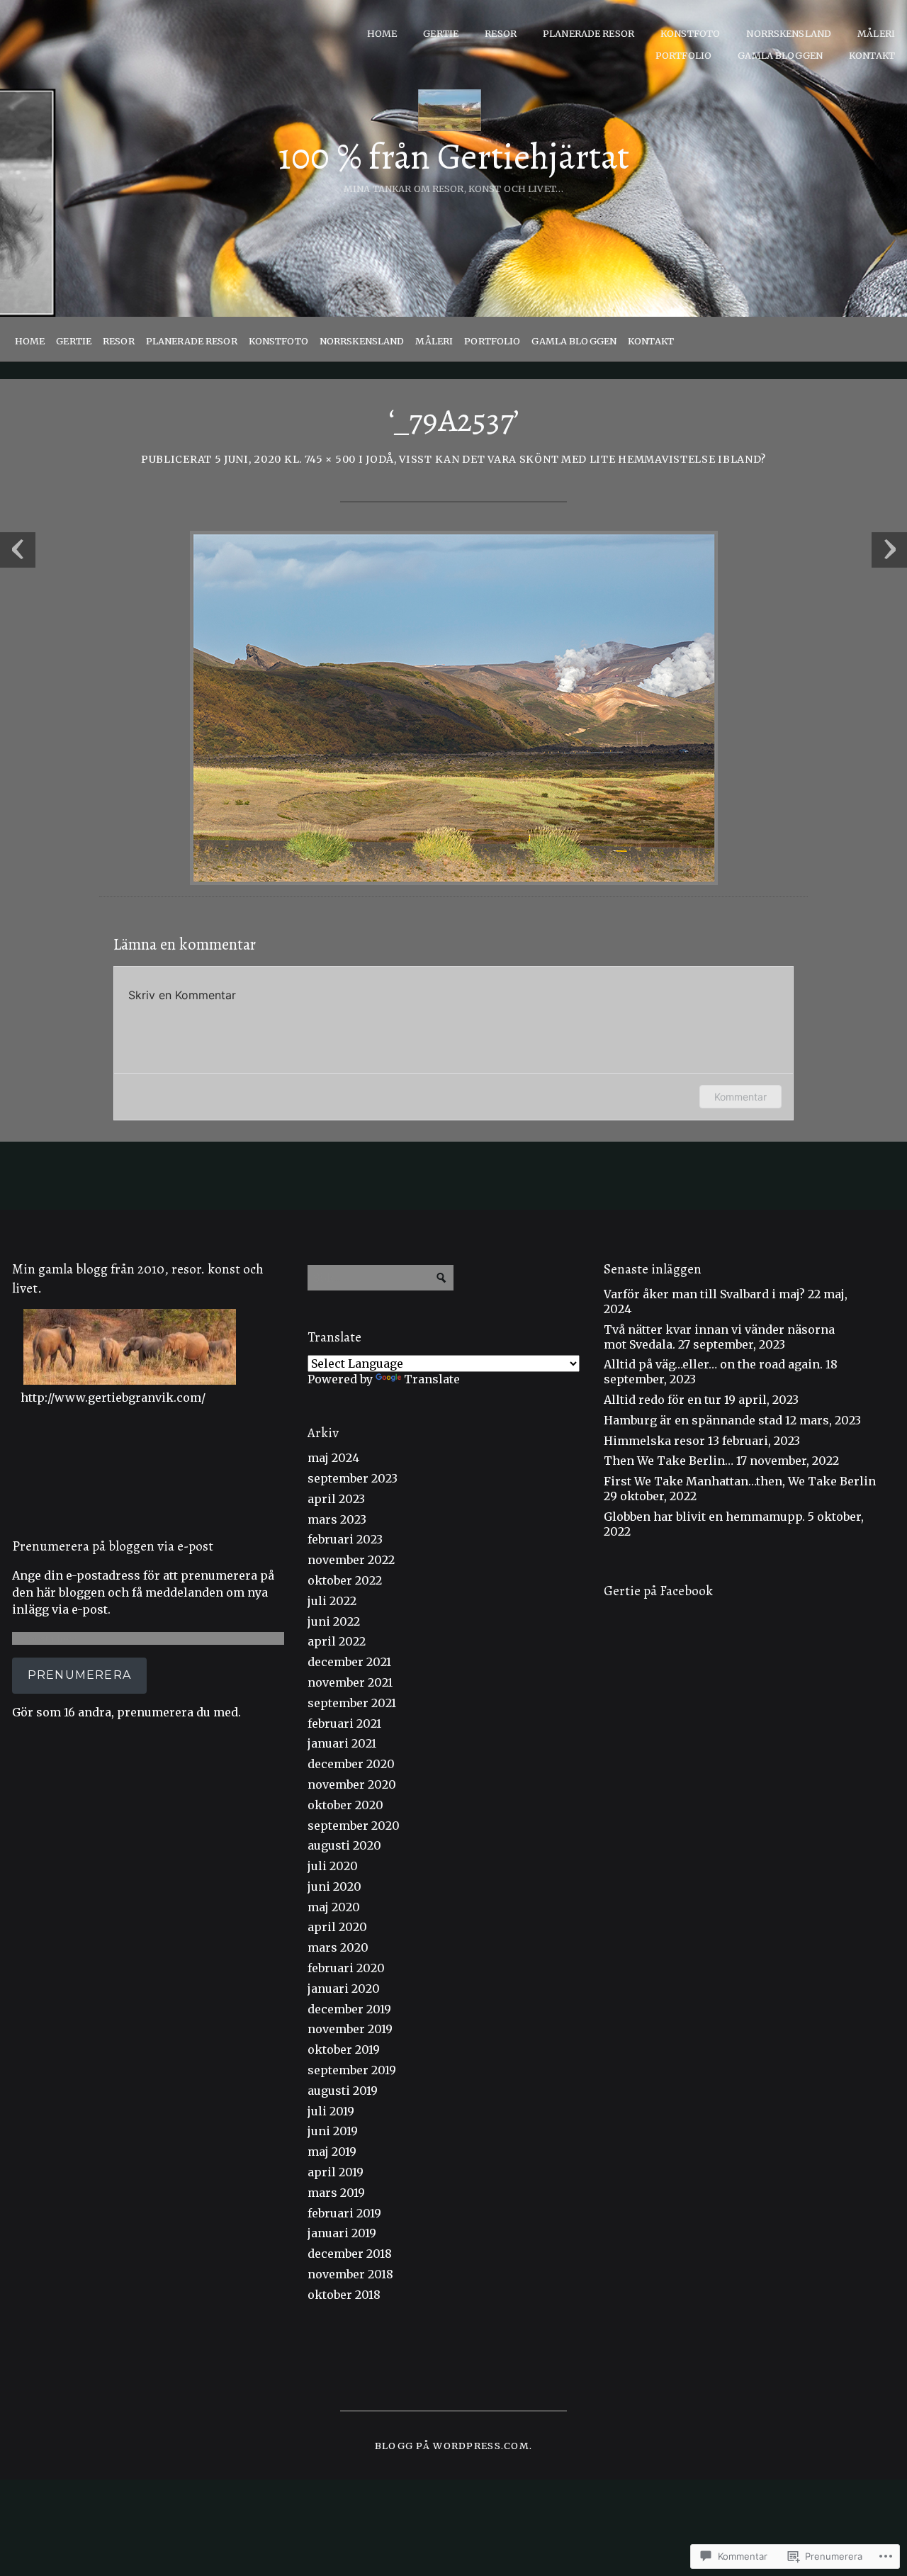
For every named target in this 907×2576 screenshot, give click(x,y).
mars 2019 (336, 2193)
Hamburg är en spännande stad (693, 1420)
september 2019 (352, 2070)
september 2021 (352, 1703)
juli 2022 (332, 1601)
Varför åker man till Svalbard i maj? (704, 1294)
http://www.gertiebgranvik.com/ (113, 1397)
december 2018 (350, 2254)
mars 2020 (338, 1947)
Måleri (876, 33)
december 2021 (349, 1662)
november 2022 (351, 1560)
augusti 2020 (344, 1845)
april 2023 (336, 1499)
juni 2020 (334, 1886)
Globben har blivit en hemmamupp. (704, 1517)
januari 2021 (342, 1743)
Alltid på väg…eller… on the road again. (713, 1364)
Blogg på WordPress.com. (453, 2446)
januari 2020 (344, 1989)
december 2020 (351, 1764)
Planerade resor (588, 33)
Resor (501, 33)
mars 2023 (337, 1519)
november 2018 (350, 2274)
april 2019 (336, 2172)
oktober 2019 (344, 2049)
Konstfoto (690, 33)
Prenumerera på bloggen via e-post (113, 1546)
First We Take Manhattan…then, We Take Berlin (740, 1481)
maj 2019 (332, 2152)
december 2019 (349, 2009)
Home (382, 33)
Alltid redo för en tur (663, 1400)
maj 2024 (333, 1458)
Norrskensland (789, 33)
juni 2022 (334, 1621)
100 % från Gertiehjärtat (454, 157)
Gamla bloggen (780, 55)
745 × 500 (330, 459)
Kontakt (872, 55)
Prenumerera (79, 1675)
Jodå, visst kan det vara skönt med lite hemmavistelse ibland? (566, 459)
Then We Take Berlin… (669, 1461)
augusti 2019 (343, 2091)
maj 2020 (334, 1907)
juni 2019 (333, 2131)
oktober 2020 (345, 1805)
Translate (432, 1379)
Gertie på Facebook (658, 1591)
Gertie (441, 33)
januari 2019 (342, 2233)
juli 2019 (331, 2111)
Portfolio (683, 55)
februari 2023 (345, 1539)
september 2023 (353, 1478)
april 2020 (337, 1927)
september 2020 (354, 1826)
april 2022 (337, 1641)
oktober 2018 (344, 2295)
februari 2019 (344, 2213)
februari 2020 (346, 1968)
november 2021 (350, 1682)
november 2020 (352, 1784)
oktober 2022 (345, 1580)
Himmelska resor (654, 1441)
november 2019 (350, 2029)
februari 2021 (344, 1723)
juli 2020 (333, 1866)
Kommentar (740, 1097)
